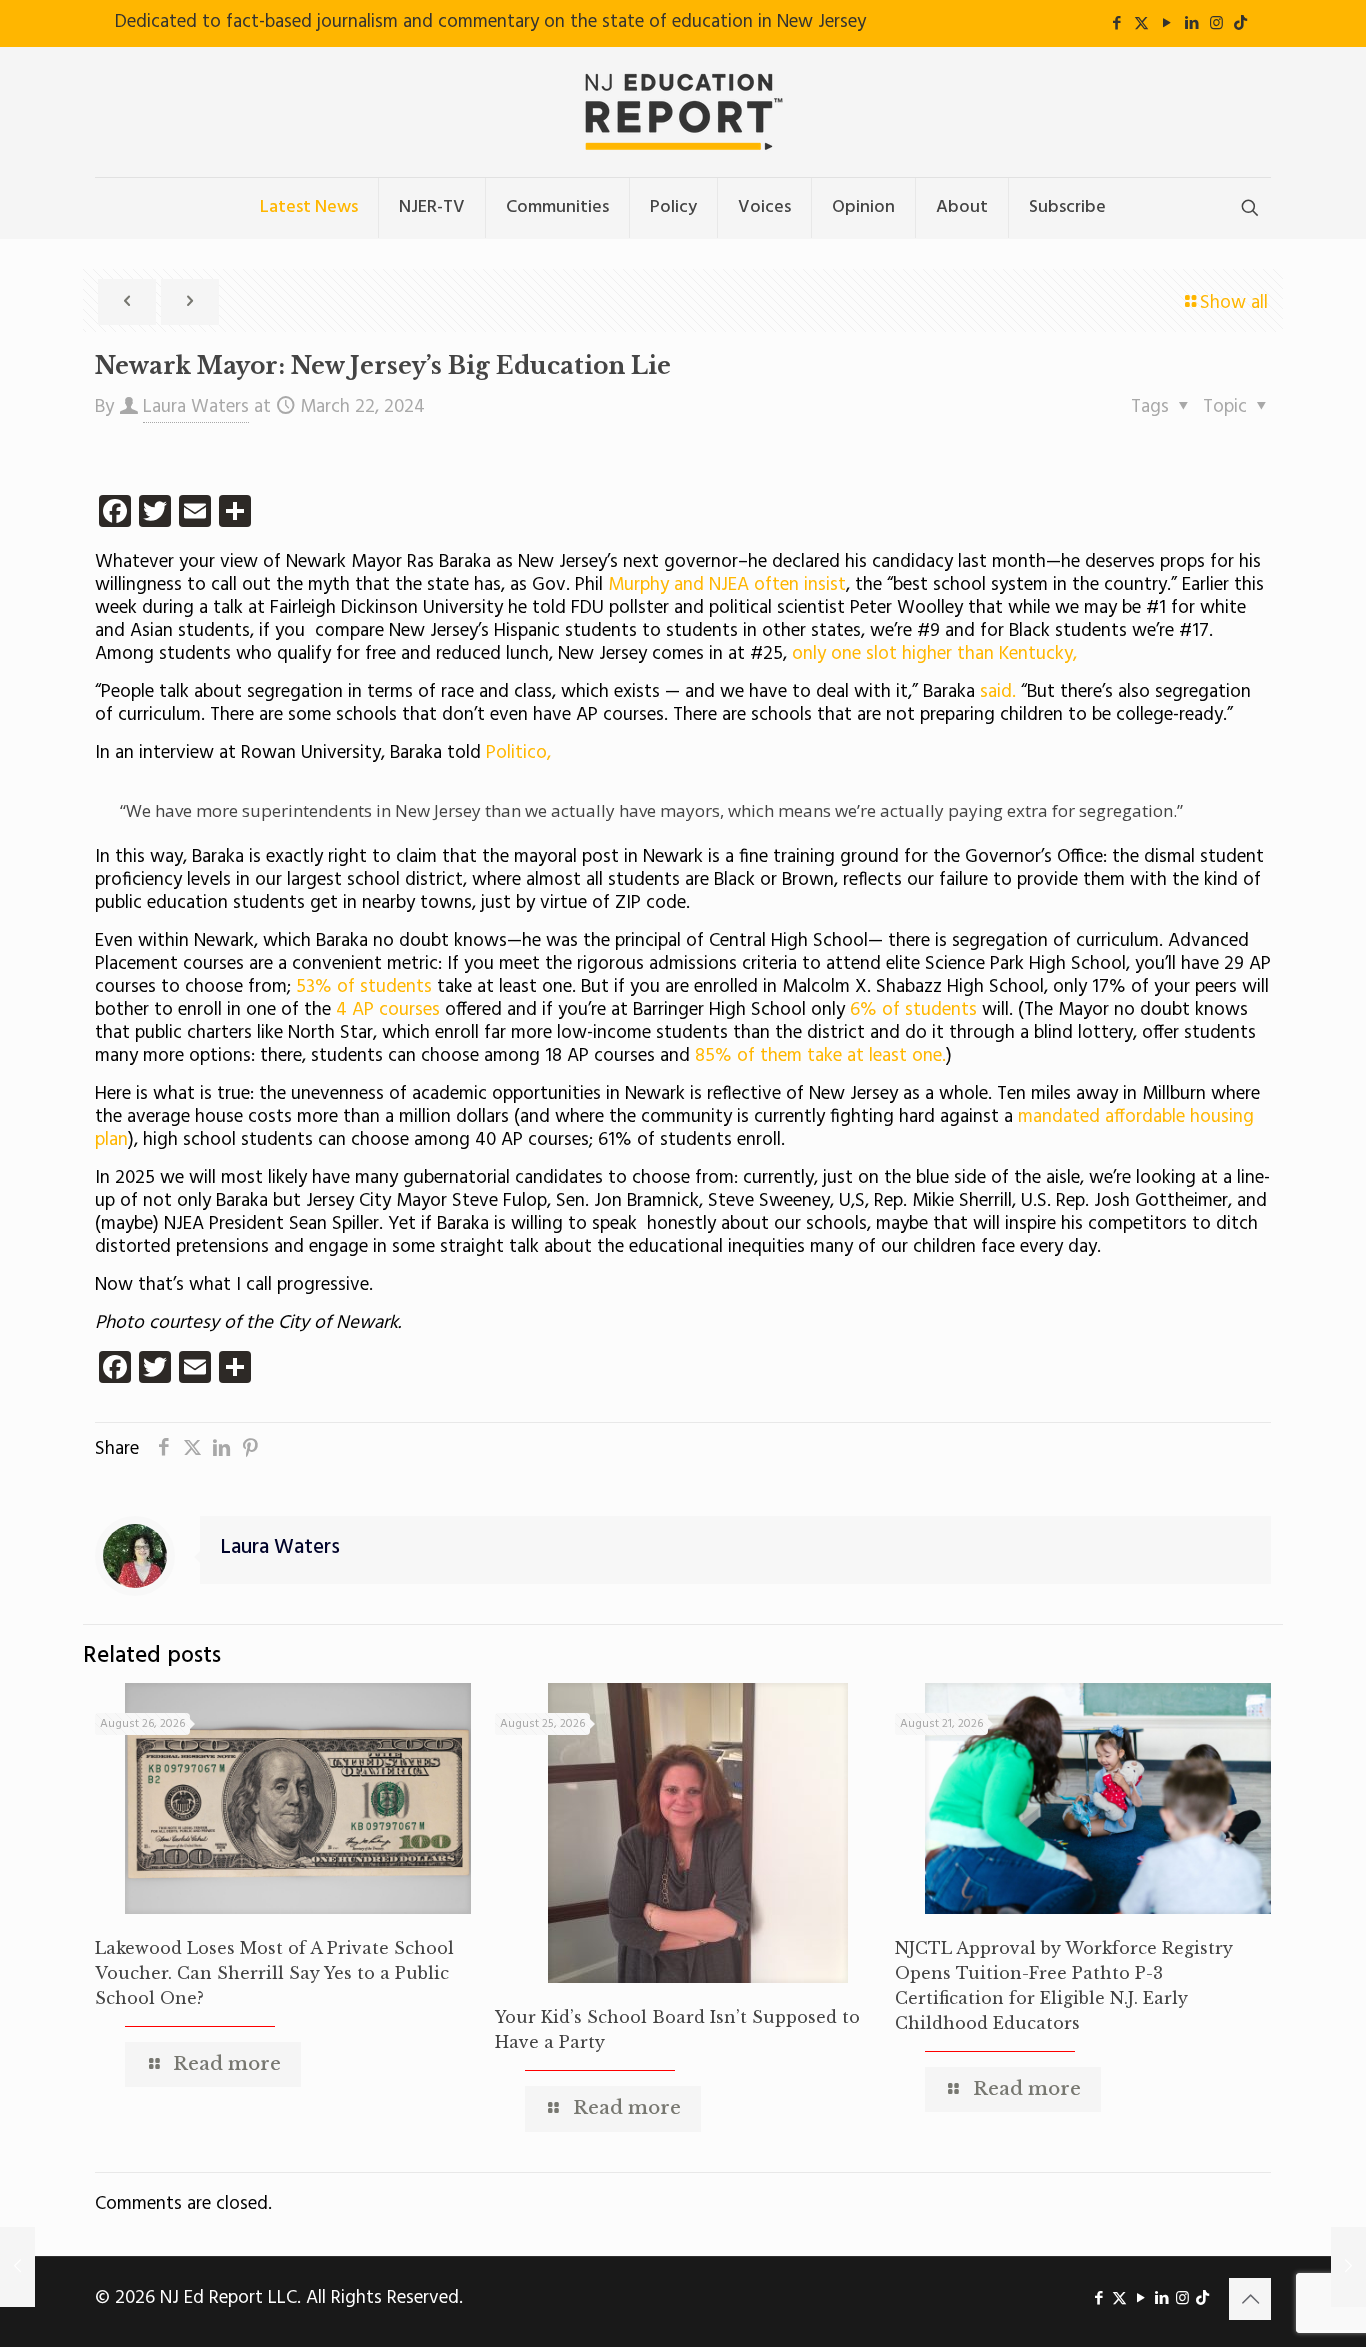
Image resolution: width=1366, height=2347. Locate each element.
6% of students (913, 1010)
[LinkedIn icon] (1191, 24)
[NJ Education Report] (683, 112)
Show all (1234, 303)
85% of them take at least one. (818, 1056)
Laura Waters (196, 407)
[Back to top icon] (1250, 2299)
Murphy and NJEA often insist (727, 585)
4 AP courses (390, 1010)
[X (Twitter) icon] (1141, 24)
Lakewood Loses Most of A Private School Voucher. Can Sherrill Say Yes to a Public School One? (274, 1973)
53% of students (361, 987)
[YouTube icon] (1166, 24)
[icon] (1240, 24)
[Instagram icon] (1216, 24)
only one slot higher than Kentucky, (932, 654)
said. (995, 692)
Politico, (518, 753)
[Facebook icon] (1116, 24)
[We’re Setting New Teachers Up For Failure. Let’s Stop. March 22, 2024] (17, 2267)
